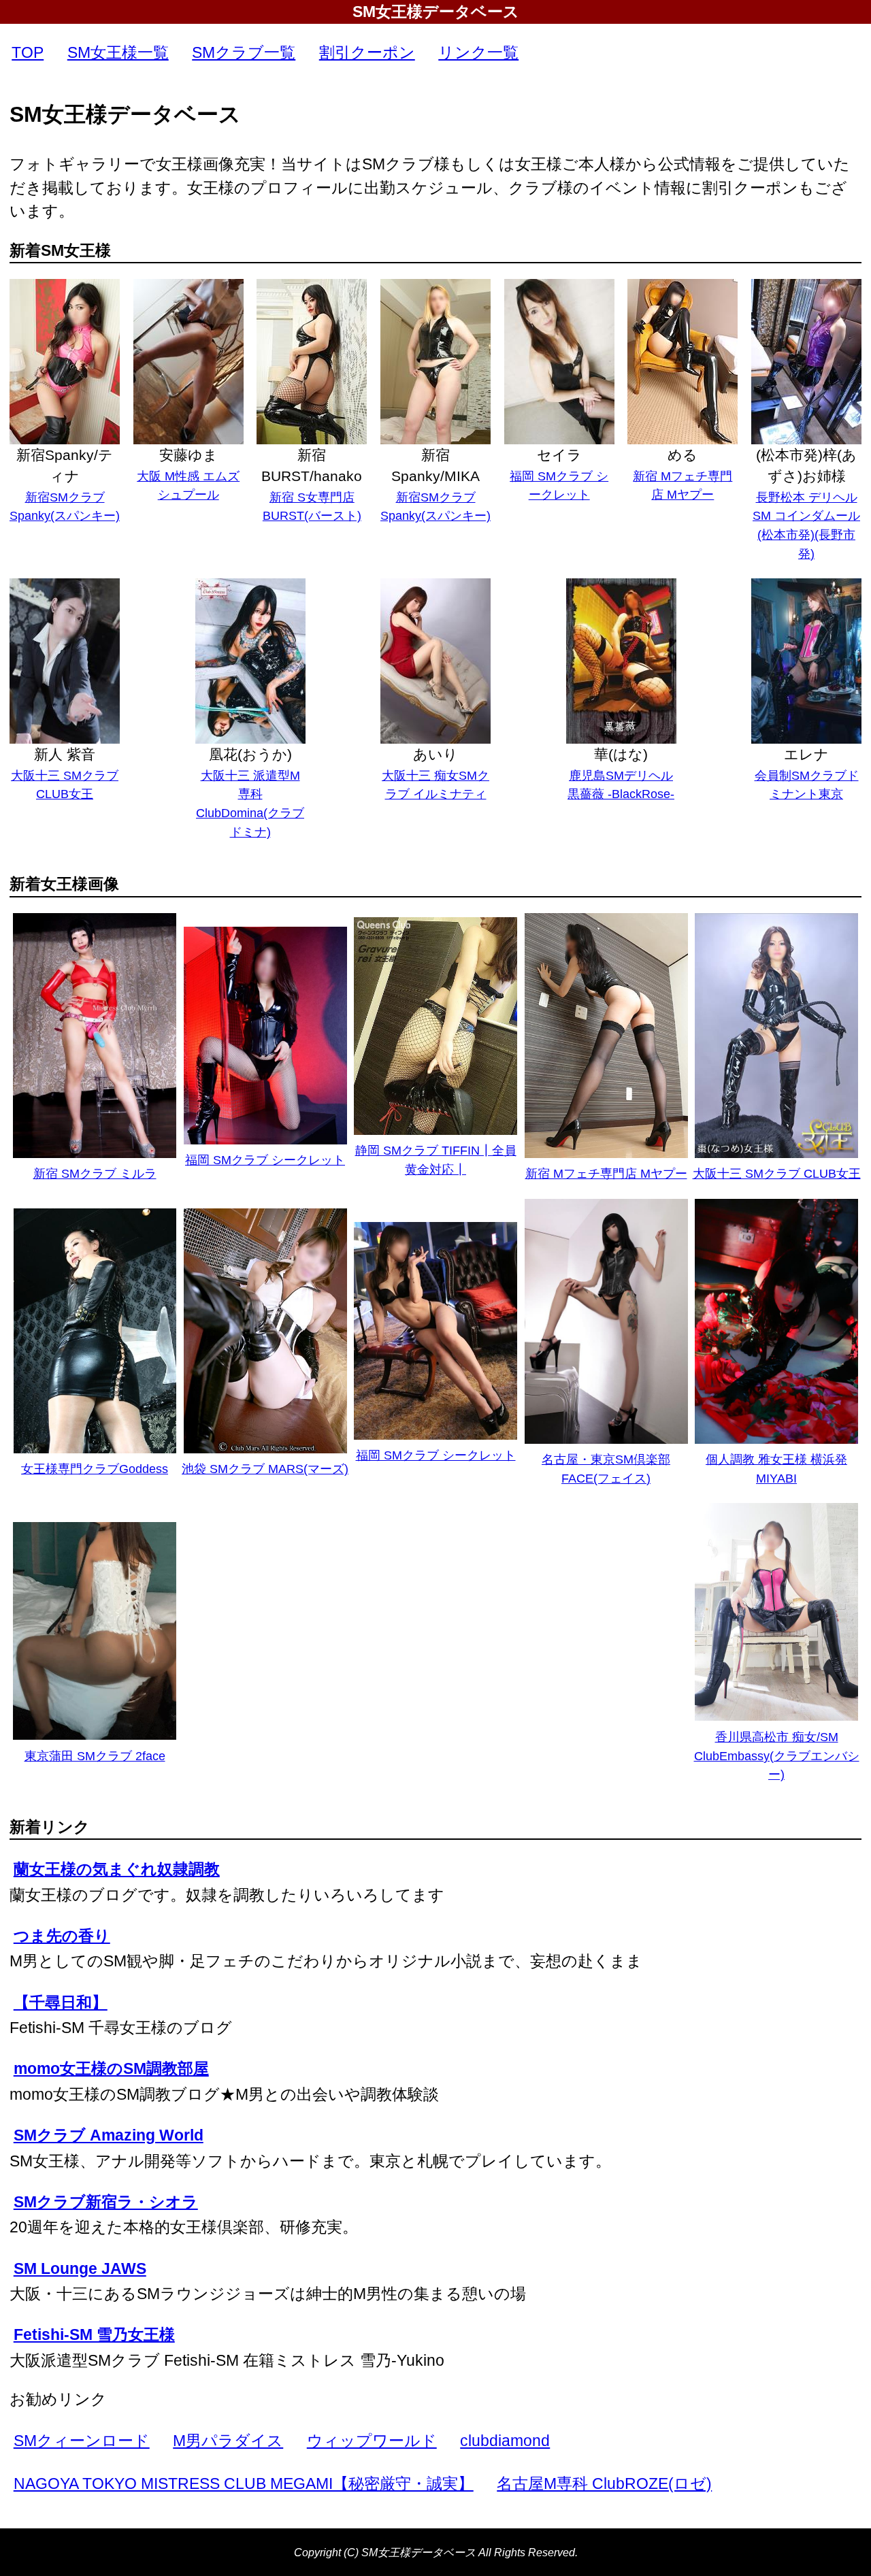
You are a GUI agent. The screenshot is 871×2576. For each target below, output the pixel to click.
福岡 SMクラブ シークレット (559, 485)
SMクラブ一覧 (244, 52)
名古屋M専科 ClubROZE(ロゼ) (604, 2483)
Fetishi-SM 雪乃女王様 (94, 2334)
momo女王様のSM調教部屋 (111, 2068)
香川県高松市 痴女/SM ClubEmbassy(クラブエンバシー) (777, 1755)
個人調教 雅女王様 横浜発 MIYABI (776, 1469)
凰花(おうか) (250, 754)
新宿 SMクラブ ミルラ (95, 1173)
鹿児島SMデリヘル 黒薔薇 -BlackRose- (621, 785)
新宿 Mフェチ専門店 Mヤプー (683, 485)
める (683, 455)
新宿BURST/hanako (312, 465)
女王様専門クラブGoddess (95, 1469)
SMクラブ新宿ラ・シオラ (106, 2202)
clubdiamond (505, 2441)
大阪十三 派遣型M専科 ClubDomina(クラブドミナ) (250, 804)
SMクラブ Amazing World (109, 2135)
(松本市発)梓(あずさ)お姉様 (806, 465)
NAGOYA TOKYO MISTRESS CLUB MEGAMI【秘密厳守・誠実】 (244, 2483)
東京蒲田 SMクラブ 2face (95, 1756)
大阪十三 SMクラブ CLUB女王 (65, 785)
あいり (435, 754)
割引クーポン (367, 52)
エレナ (806, 754)
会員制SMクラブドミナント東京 (807, 785)
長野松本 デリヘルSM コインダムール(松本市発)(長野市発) (806, 525)
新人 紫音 (65, 754)
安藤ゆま (188, 455)
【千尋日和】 (61, 2002)
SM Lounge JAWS (80, 2268)
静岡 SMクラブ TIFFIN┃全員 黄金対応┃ (436, 1160)
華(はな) (621, 754)
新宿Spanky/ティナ (65, 465)
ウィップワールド (372, 2441)
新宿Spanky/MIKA (435, 465)
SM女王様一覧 (118, 52)
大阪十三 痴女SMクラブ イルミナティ (435, 785)
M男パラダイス (228, 2441)
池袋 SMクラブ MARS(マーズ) (265, 1469)
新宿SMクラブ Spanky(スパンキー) (65, 507)
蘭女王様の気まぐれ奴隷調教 (117, 1869)
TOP (28, 52)
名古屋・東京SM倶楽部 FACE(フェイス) (606, 1469)
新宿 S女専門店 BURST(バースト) (312, 507)
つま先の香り (62, 1936)
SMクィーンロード (82, 2441)
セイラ (559, 455)
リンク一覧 (478, 52)
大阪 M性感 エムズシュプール (188, 485)
